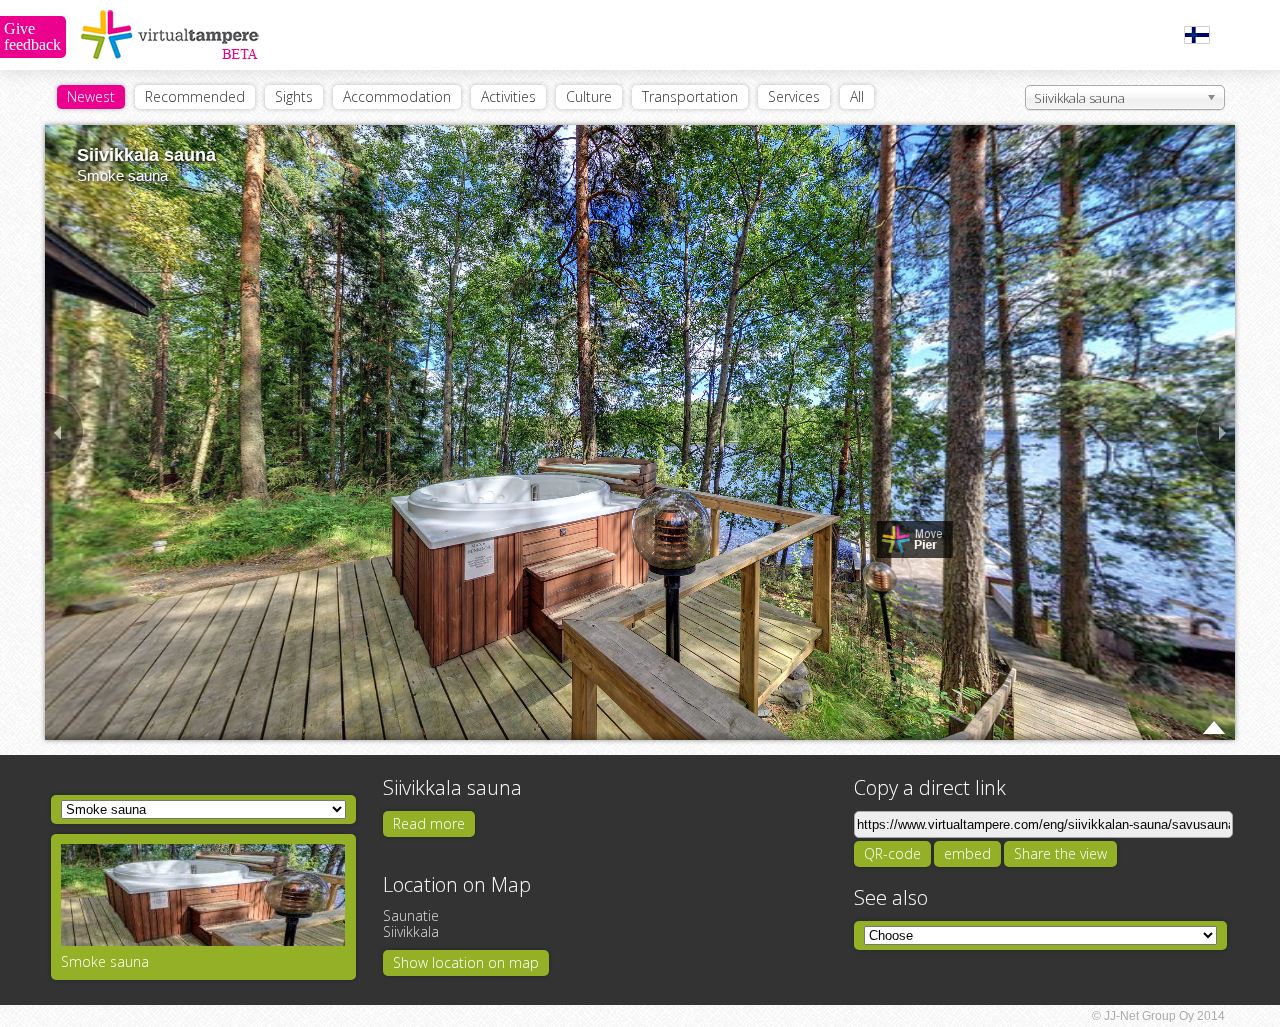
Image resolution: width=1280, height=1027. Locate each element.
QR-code (892, 853)
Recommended (195, 96)
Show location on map (466, 962)
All (857, 96)
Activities (508, 96)
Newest (91, 96)
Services (794, 96)
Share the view (1060, 853)
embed (967, 853)
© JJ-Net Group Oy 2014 (1158, 1016)
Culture (589, 96)
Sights (294, 96)
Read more (429, 823)
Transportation (690, 96)
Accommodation (397, 96)
